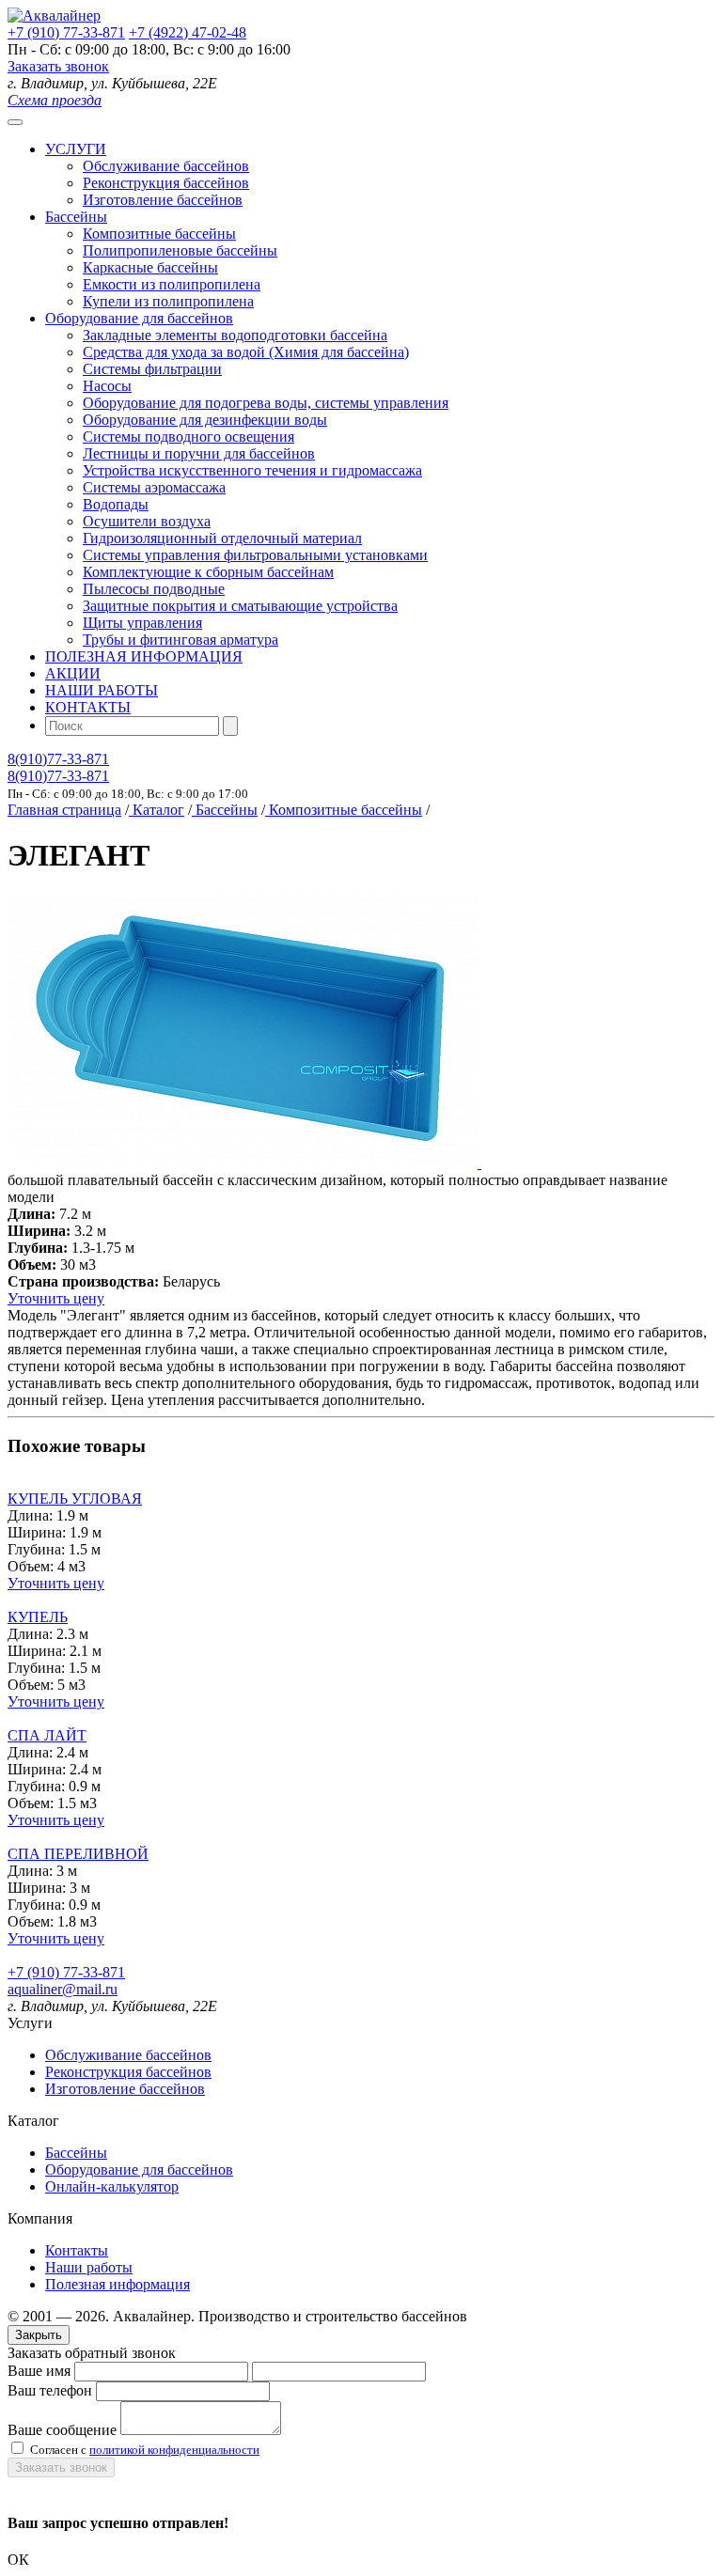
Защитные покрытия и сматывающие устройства (240, 606)
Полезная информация (118, 2284)
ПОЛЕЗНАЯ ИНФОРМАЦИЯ (144, 656)
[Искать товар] (230, 726)
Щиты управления (142, 623)
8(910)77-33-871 (58, 759)
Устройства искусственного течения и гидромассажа (252, 470)
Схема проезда (55, 100)
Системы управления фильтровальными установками (255, 555)
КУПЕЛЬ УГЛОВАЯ (75, 1499)
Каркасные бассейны (150, 267)
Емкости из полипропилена (172, 284)
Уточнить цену (56, 1298)
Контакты (77, 2250)
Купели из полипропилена (168, 301)
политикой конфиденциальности (174, 2450)
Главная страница (64, 810)
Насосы (107, 386)
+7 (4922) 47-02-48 (188, 32)
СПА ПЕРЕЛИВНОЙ (78, 1854)
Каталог (157, 810)
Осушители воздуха (147, 521)
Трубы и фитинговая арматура (180, 640)
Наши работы (89, 2267)
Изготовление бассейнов (163, 200)
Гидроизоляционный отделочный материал (222, 538)
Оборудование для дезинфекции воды (205, 420)
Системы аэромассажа (154, 487)
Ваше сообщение (62, 2430)
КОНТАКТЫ (88, 707)
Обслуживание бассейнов (166, 166)
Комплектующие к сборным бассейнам (208, 572)
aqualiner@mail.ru (63, 1989)
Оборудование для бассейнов (139, 318)
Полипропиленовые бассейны (180, 250)
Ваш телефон (50, 2390)
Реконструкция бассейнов (166, 183)
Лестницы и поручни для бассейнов (199, 453)
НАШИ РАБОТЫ (102, 690)
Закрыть (39, 2335)
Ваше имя (39, 2371)
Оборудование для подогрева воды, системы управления (266, 403)
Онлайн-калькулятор (112, 2186)
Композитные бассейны (159, 234)
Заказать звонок (58, 66)
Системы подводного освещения (188, 437)
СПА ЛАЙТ (47, 1735)
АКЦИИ (73, 673)
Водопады (116, 504)
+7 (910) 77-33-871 (66, 32)
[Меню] (15, 122)
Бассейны (76, 217)
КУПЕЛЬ (38, 1617)
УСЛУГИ (76, 149)
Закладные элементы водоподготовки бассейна (235, 335)
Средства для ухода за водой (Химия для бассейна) (246, 352)
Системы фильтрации (152, 369)
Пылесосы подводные (154, 589)
